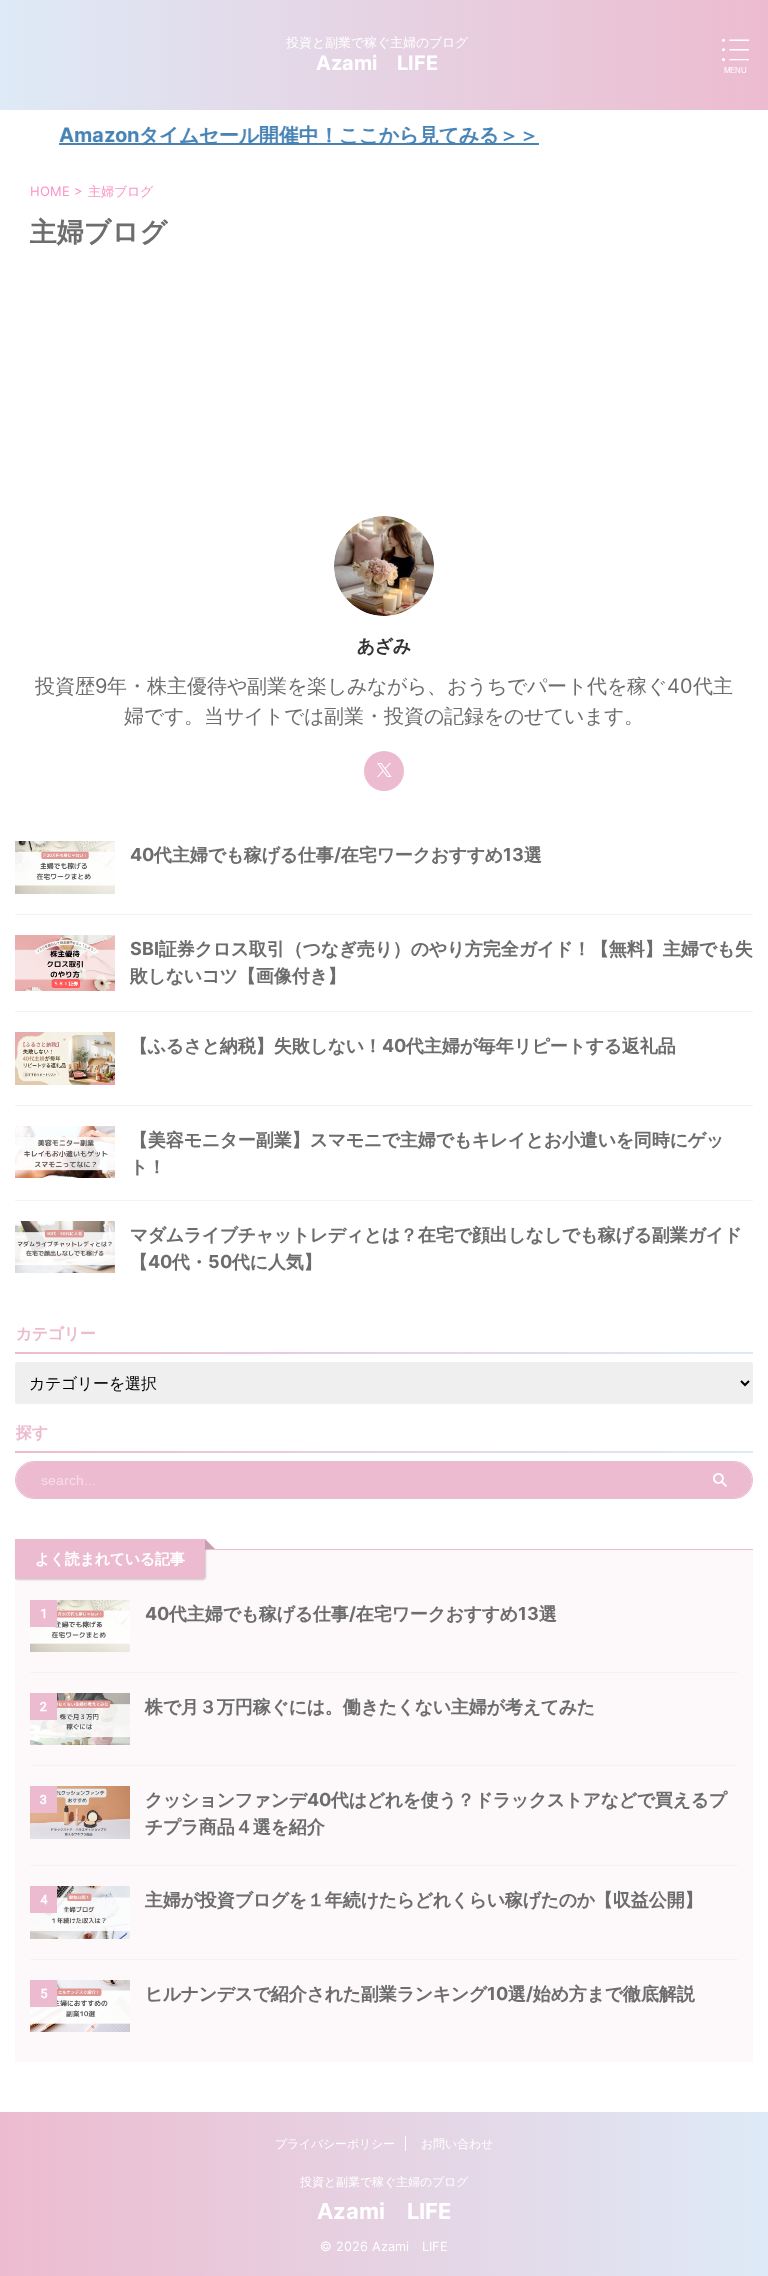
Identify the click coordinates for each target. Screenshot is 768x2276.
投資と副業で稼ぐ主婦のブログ (384, 2181)
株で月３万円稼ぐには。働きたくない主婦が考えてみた (370, 1706)
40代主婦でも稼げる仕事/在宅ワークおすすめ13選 (336, 854)
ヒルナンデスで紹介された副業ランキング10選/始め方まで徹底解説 (420, 1993)
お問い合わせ (457, 2143)
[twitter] (384, 771)
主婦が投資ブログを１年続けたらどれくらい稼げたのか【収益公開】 (424, 1899)
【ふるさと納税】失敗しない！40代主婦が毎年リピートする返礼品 (403, 1045)
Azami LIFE (377, 63)
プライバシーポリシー (335, 2143)
